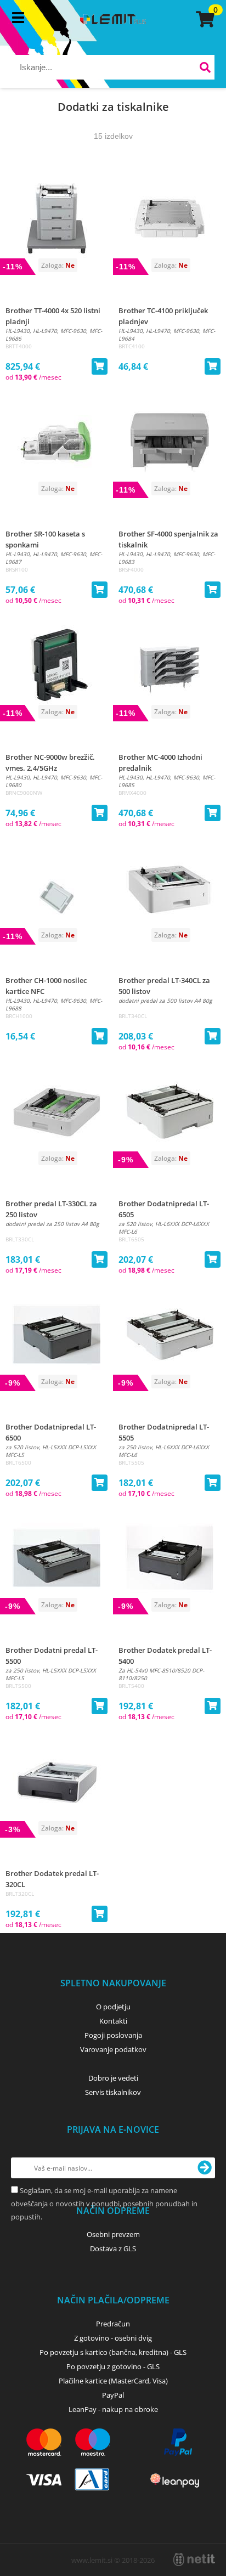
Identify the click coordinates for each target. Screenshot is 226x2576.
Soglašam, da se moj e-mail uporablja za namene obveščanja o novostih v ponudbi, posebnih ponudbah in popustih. (104, 2204)
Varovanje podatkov (113, 2049)
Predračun (113, 2324)
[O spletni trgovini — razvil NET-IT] (194, 2560)
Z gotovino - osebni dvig (113, 2338)
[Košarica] (204, 19)
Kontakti (113, 2021)
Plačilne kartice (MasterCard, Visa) (113, 2381)
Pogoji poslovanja (113, 2035)
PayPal (113, 2395)
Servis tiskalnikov (113, 2092)
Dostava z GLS (113, 2249)
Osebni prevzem (113, 2234)
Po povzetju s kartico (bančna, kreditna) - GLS (113, 2352)
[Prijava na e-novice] (205, 2168)
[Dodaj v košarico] (99, 366)
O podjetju (113, 2007)
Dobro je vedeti (113, 2078)
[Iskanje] (205, 69)
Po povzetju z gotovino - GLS (113, 2366)
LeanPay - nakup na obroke (113, 2409)
